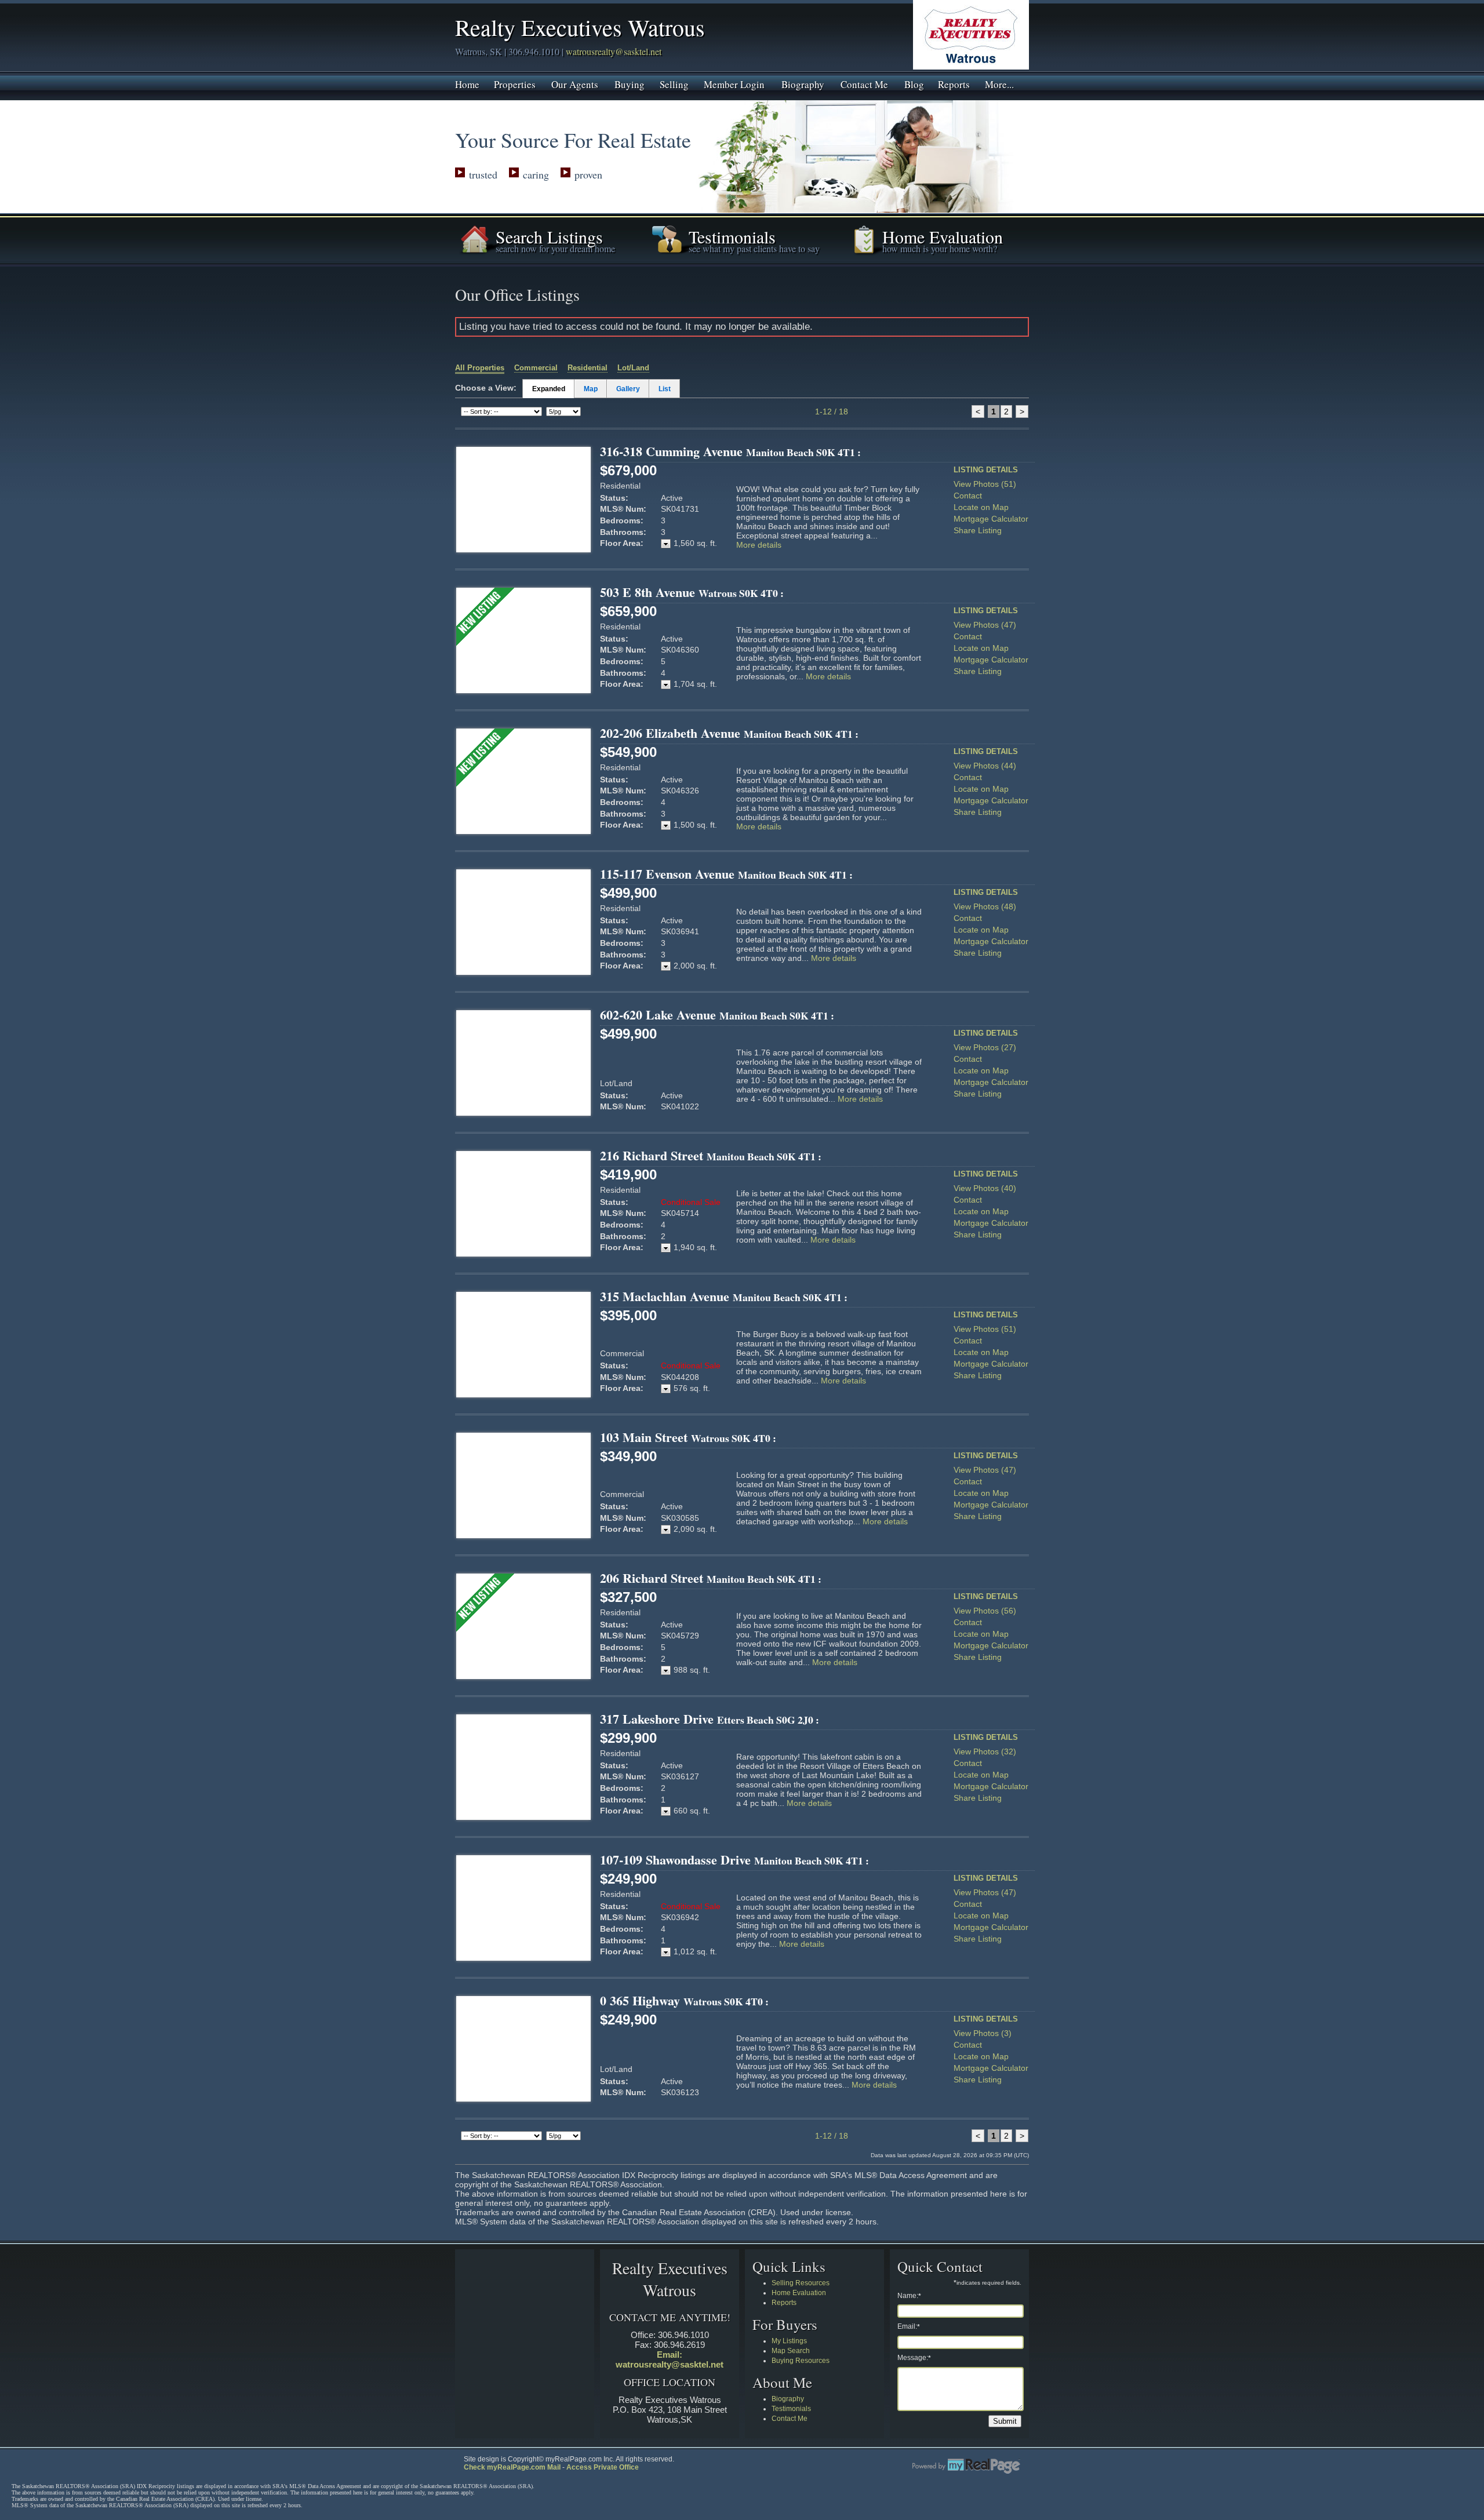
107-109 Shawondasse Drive (734, 1860)
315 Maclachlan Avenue (724, 1296)
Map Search (791, 2351)
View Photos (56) (985, 1611)
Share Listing (978, 530)
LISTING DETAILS (986, 470)
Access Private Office (603, 2467)
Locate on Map (981, 507)
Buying (630, 83)
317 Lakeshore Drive (710, 1719)
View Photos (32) (985, 1751)
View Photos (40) (985, 1188)
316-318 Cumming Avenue (730, 451)
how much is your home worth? (940, 248)
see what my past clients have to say (754, 248)
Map (591, 389)
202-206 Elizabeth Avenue (729, 733)
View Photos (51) (985, 484)
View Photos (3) (983, 2033)
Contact (968, 496)
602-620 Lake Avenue (717, 1015)
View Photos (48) (985, 906)
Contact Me (864, 83)
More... (999, 83)
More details (759, 545)
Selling (674, 83)
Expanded (549, 389)
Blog (914, 83)
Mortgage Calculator (991, 519)
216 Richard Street (711, 1155)
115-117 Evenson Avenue (726, 874)
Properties (515, 83)
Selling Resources (801, 2283)
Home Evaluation (799, 2293)
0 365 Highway (684, 2000)
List (665, 389)
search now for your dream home (555, 248)
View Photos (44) (985, 766)
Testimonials (791, 2409)
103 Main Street (688, 1437)
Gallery (628, 389)
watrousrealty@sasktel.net (614, 51)
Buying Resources (801, 2361)
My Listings (789, 2341)
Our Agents (575, 83)
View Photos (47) (985, 625)
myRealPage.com (966, 2466)
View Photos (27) (985, 1047)
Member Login (734, 83)
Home (467, 83)
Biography (803, 83)
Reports (954, 83)
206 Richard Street (711, 1578)
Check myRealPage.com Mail (512, 2467)
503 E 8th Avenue (692, 592)
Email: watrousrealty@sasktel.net (670, 2359)
